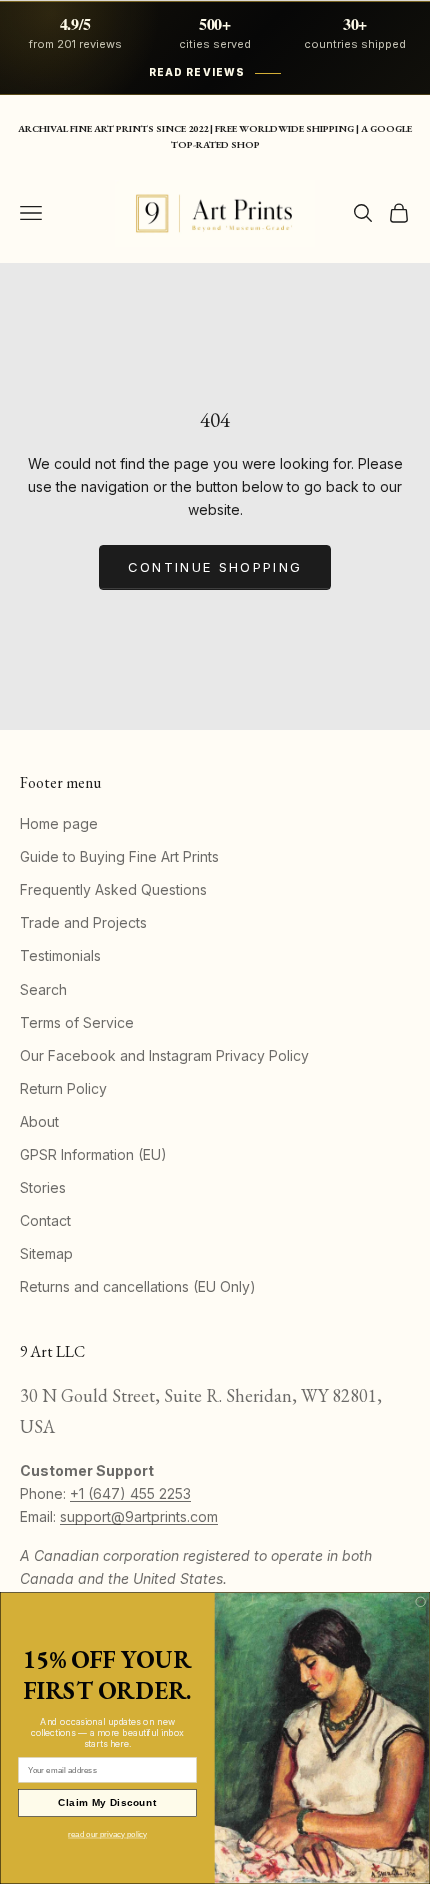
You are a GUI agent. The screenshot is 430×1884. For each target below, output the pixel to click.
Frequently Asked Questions (113, 889)
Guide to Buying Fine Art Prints (119, 856)
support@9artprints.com (139, 1516)
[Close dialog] (421, 1602)
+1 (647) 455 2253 (130, 1493)
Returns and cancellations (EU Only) (138, 1286)
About (39, 1121)
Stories (43, 1187)
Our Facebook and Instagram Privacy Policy (164, 1055)
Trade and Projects (83, 922)
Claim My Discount (107, 1802)
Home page (59, 823)
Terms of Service (77, 1022)
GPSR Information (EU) (93, 1154)
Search (43, 989)
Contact (45, 1220)
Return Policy (63, 1088)
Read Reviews (197, 72)
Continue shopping (215, 567)
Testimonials (60, 955)
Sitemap (46, 1253)
